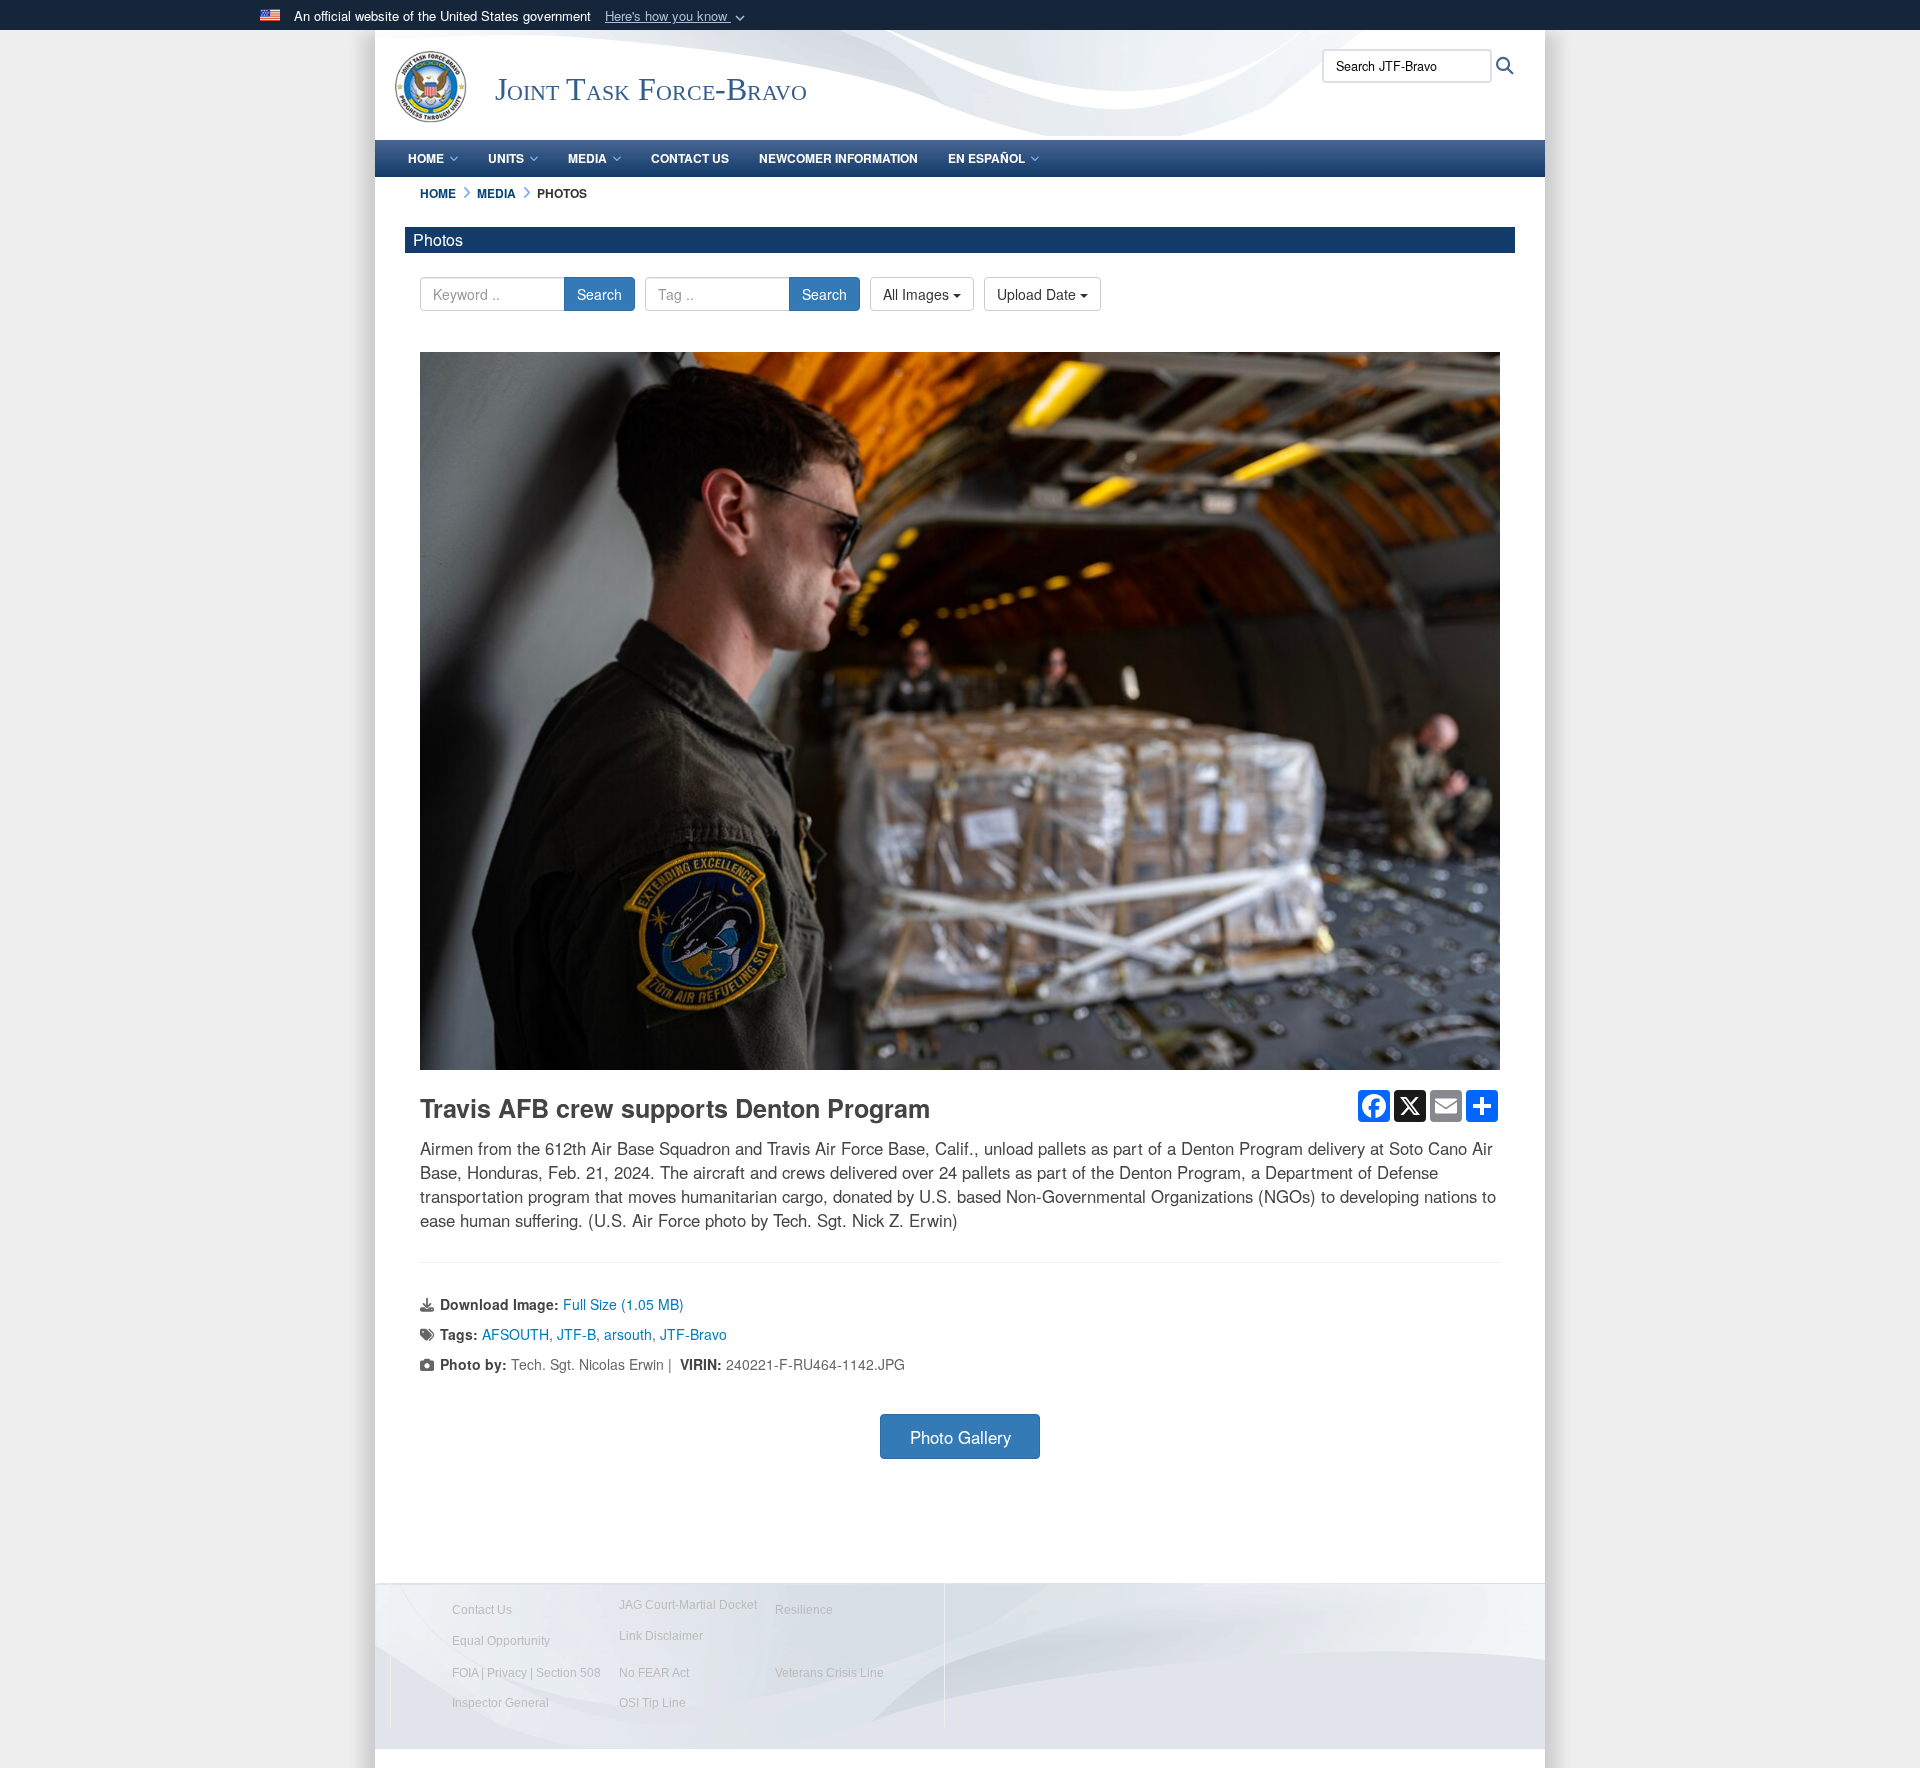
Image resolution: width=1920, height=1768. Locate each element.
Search (599, 294)
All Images (918, 294)
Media (587, 158)
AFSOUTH (515, 1334)
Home (426, 158)
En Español (986, 158)
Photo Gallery (960, 1437)
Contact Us (690, 158)
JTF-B (576, 1334)
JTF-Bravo (693, 1334)
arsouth (628, 1334)
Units (506, 158)
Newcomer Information (838, 158)
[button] (677, 16)
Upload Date (1038, 294)
